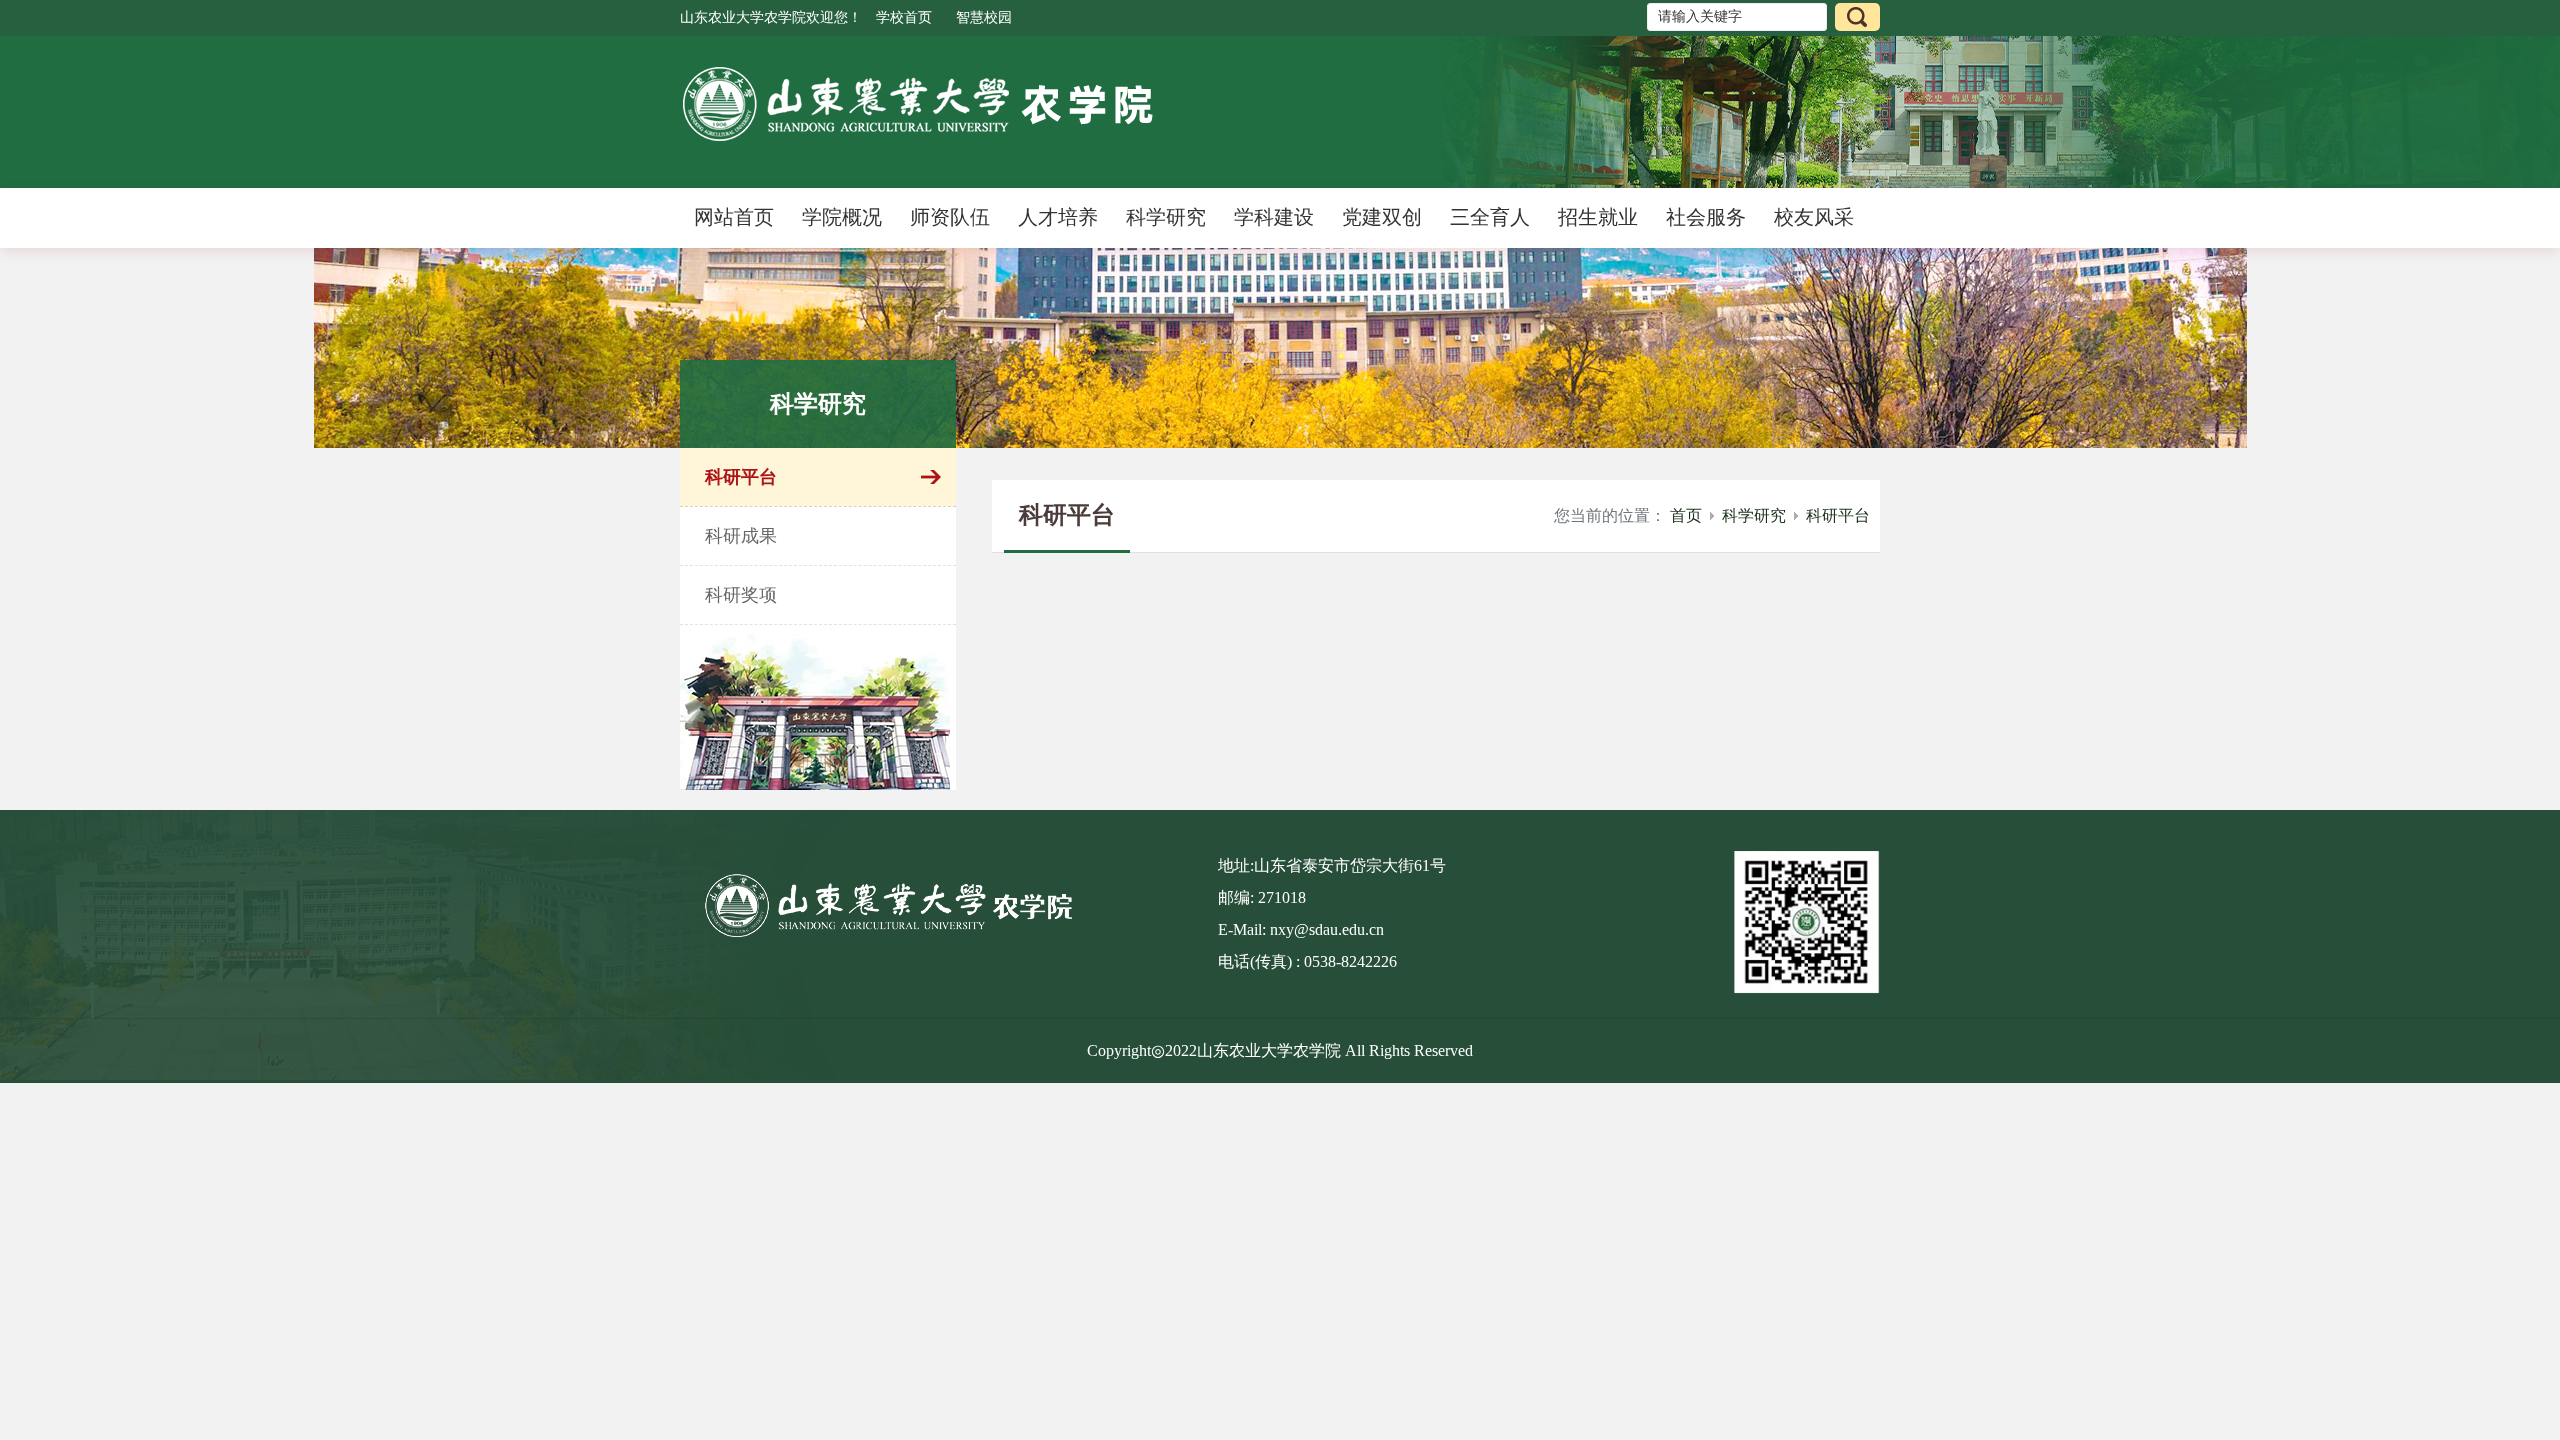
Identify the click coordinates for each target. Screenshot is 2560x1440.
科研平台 (1838, 515)
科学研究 (1754, 515)
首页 (1686, 515)
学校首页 (904, 17)
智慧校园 (984, 17)
